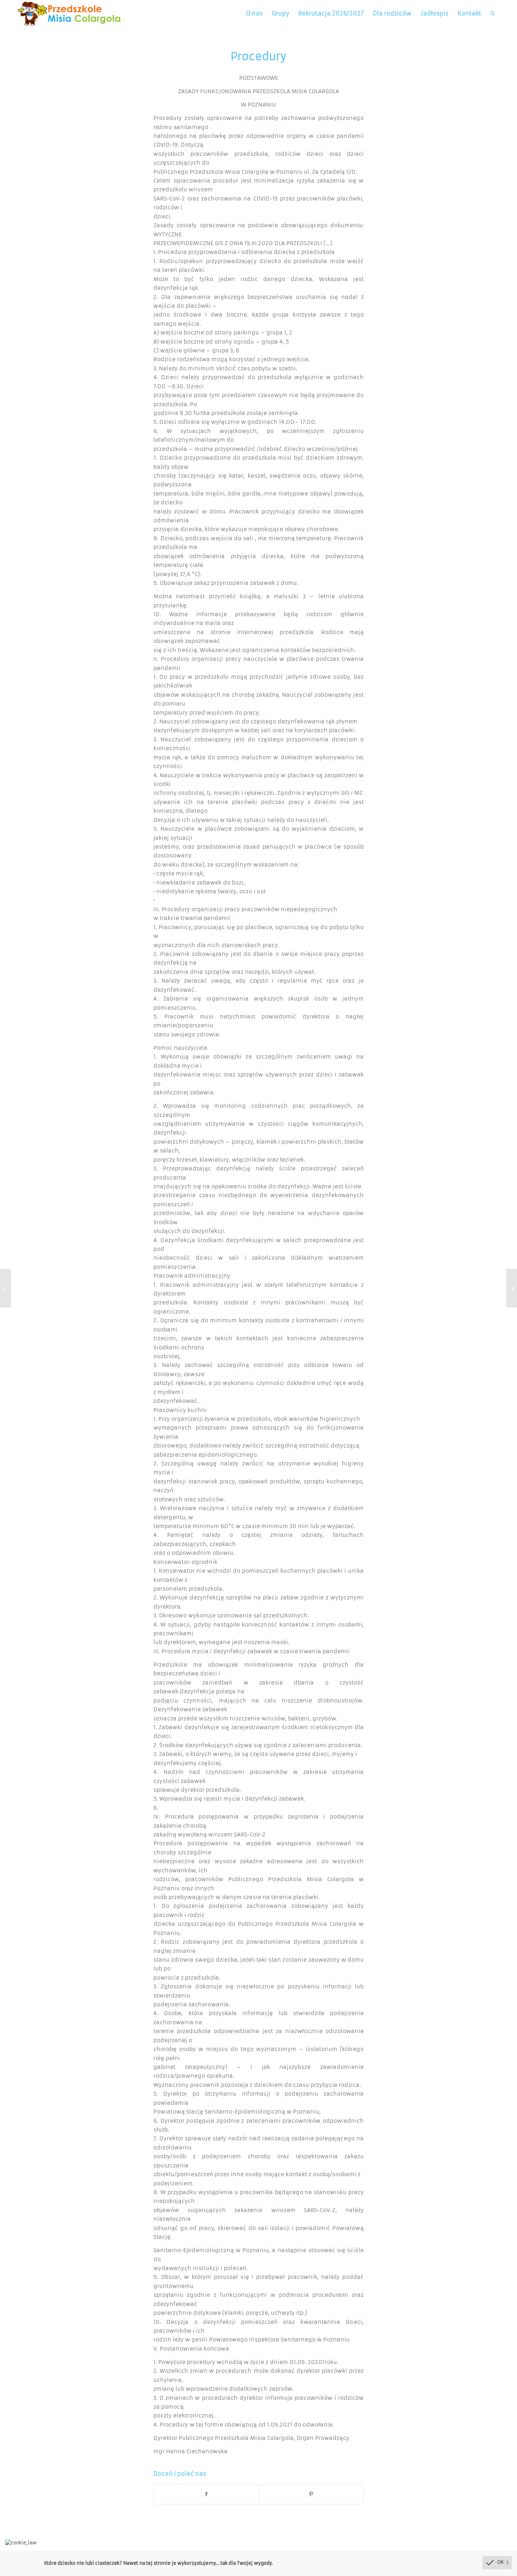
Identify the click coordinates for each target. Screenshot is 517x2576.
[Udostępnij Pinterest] (311, 2494)
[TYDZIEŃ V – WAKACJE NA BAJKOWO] (5, 1288)
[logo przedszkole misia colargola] (69, 14)
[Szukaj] (493, 14)
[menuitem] (254, 14)
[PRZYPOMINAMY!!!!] (512, 1288)
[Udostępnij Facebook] (206, 2494)
